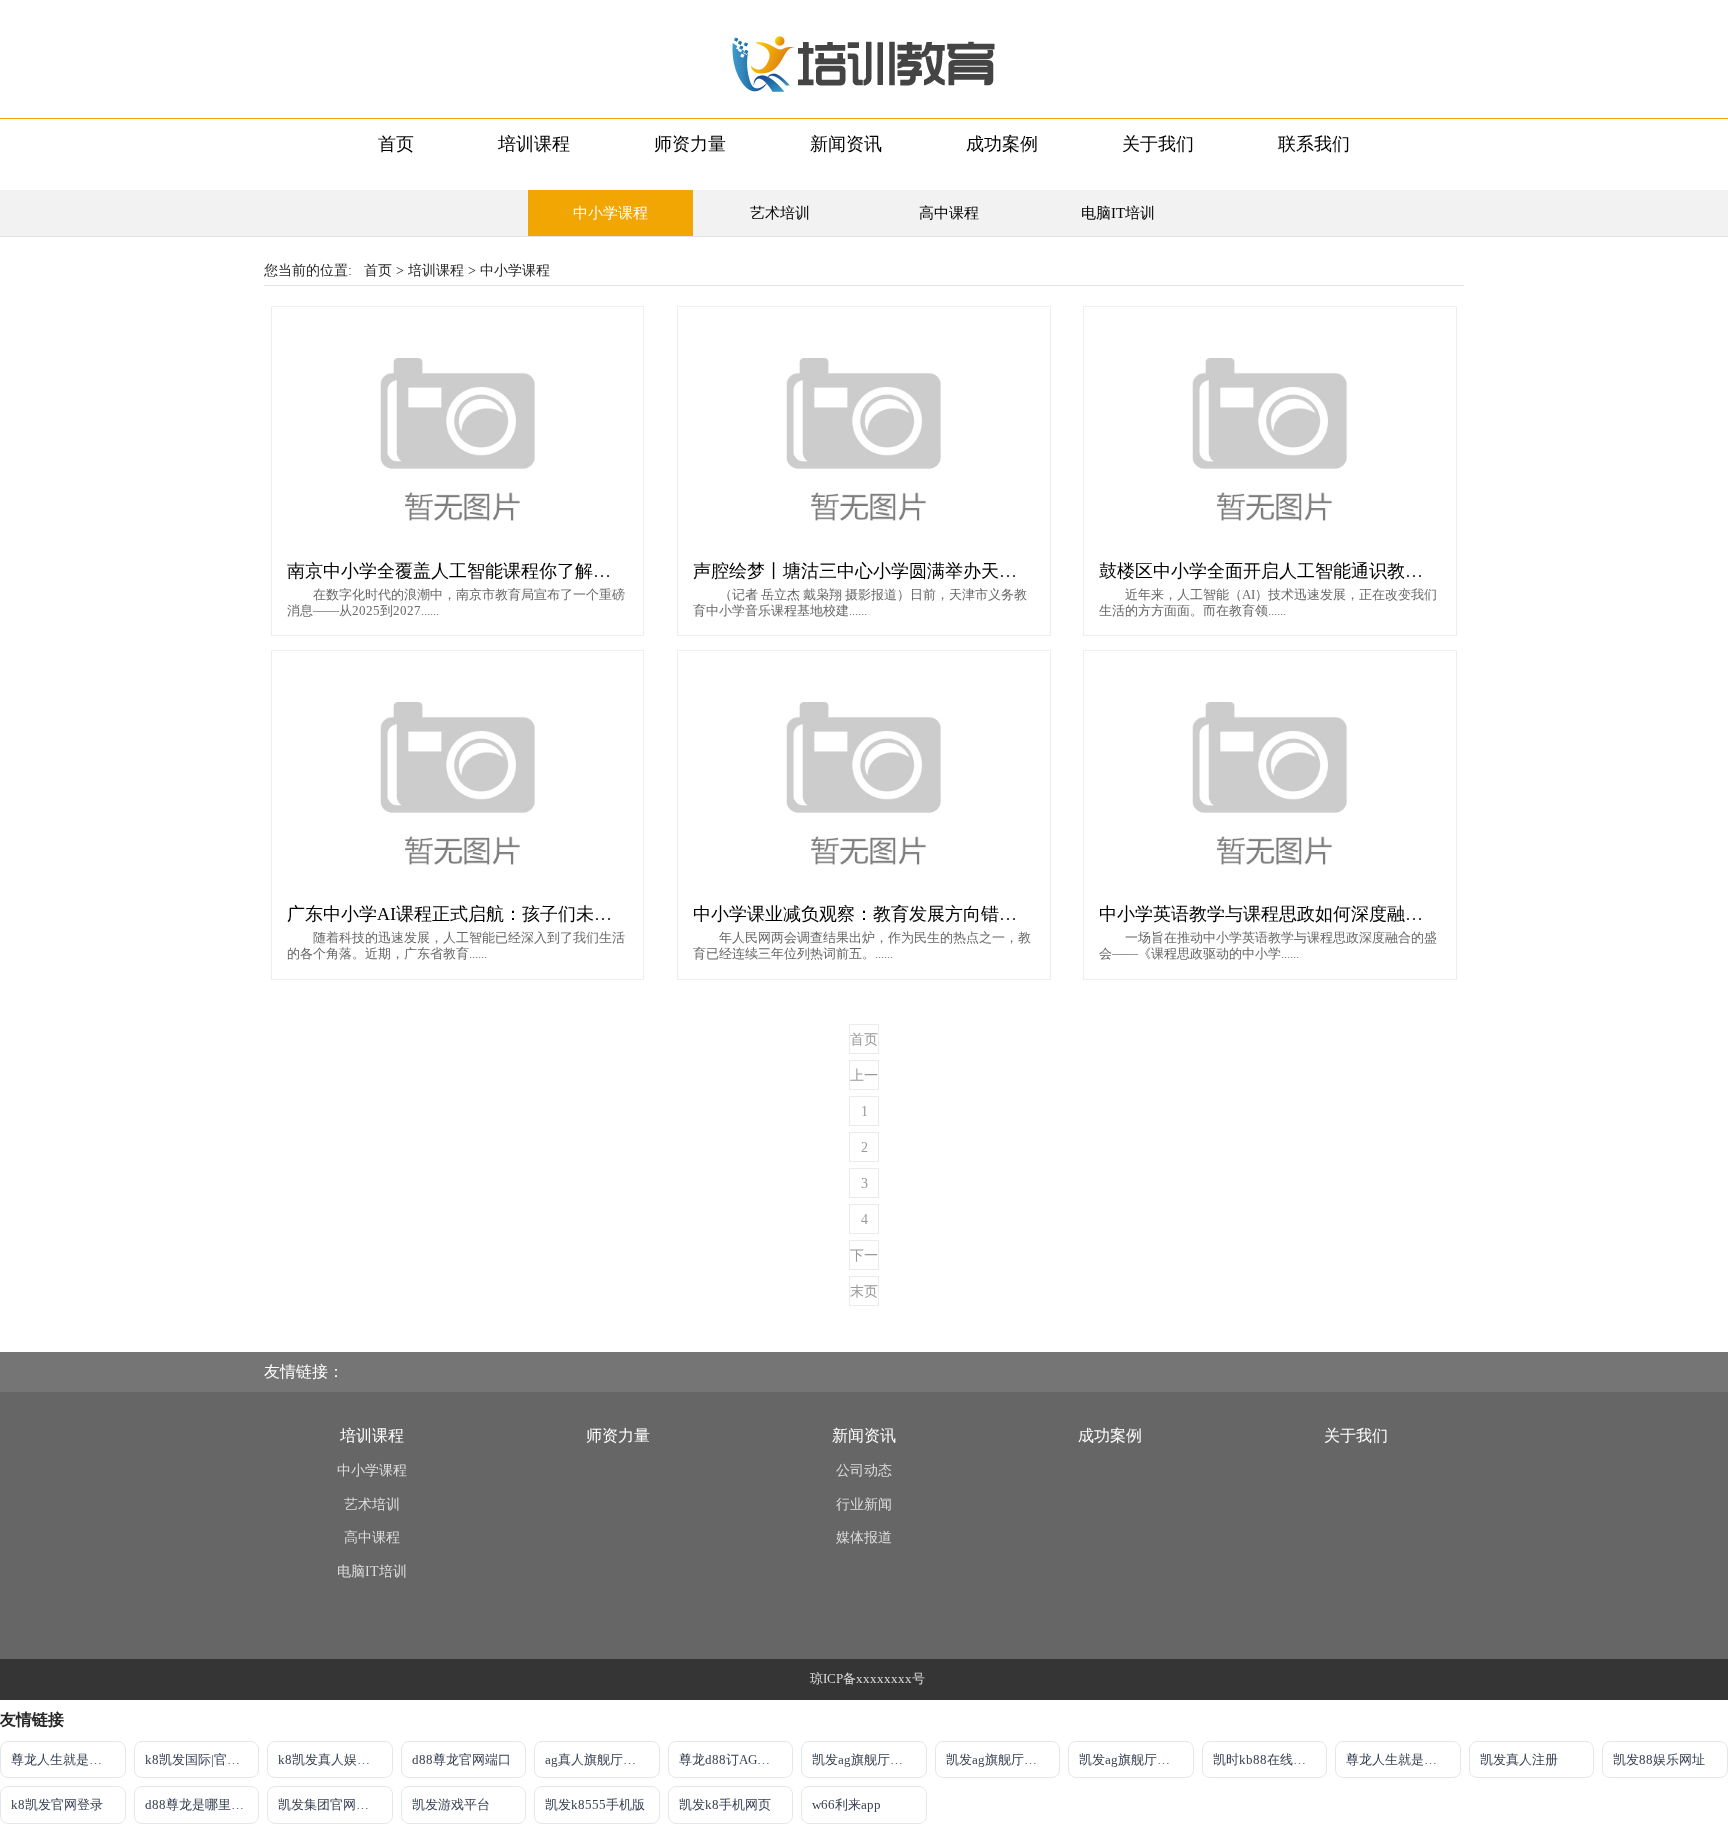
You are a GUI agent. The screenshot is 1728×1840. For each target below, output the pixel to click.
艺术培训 (780, 213)
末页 (864, 1291)
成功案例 (1002, 144)
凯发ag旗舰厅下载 (998, 1759)
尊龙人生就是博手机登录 (68, 1759)
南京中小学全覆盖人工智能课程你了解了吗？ (467, 571)
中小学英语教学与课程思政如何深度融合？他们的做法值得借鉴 (1351, 914)
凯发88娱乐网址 (1659, 1759)
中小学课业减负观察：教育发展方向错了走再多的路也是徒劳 (936, 914)
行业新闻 (864, 1504)
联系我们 (1314, 144)
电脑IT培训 (1118, 213)
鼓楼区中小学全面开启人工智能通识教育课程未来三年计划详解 (1351, 571)
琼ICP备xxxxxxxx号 (867, 1679)
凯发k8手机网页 (725, 1804)
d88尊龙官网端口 (461, 1759)
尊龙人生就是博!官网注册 (1403, 1759)
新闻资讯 (846, 144)
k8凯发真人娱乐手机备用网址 (335, 1759)
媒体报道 (864, 1537)
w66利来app (846, 1804)
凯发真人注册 (1519, 1759)
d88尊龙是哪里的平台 (202, 1804)
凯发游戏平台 (451, 1804)
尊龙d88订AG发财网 (736, 1759)
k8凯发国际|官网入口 (202, 1759)
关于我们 (1158, 144)
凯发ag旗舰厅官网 (864, 1759)
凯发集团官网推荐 (330, 1804)
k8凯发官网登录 (57, 1804)
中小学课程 (610, 213)
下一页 (864, 1259)
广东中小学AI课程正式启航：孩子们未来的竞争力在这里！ (521, 914)
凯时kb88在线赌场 (1266, 1759)
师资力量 (690, 144)
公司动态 (864, 1470)
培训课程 (534, 144)
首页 (396, 144)
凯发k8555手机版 (595, 1804)
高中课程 (949, 213)
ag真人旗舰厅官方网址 (602, 1759)
